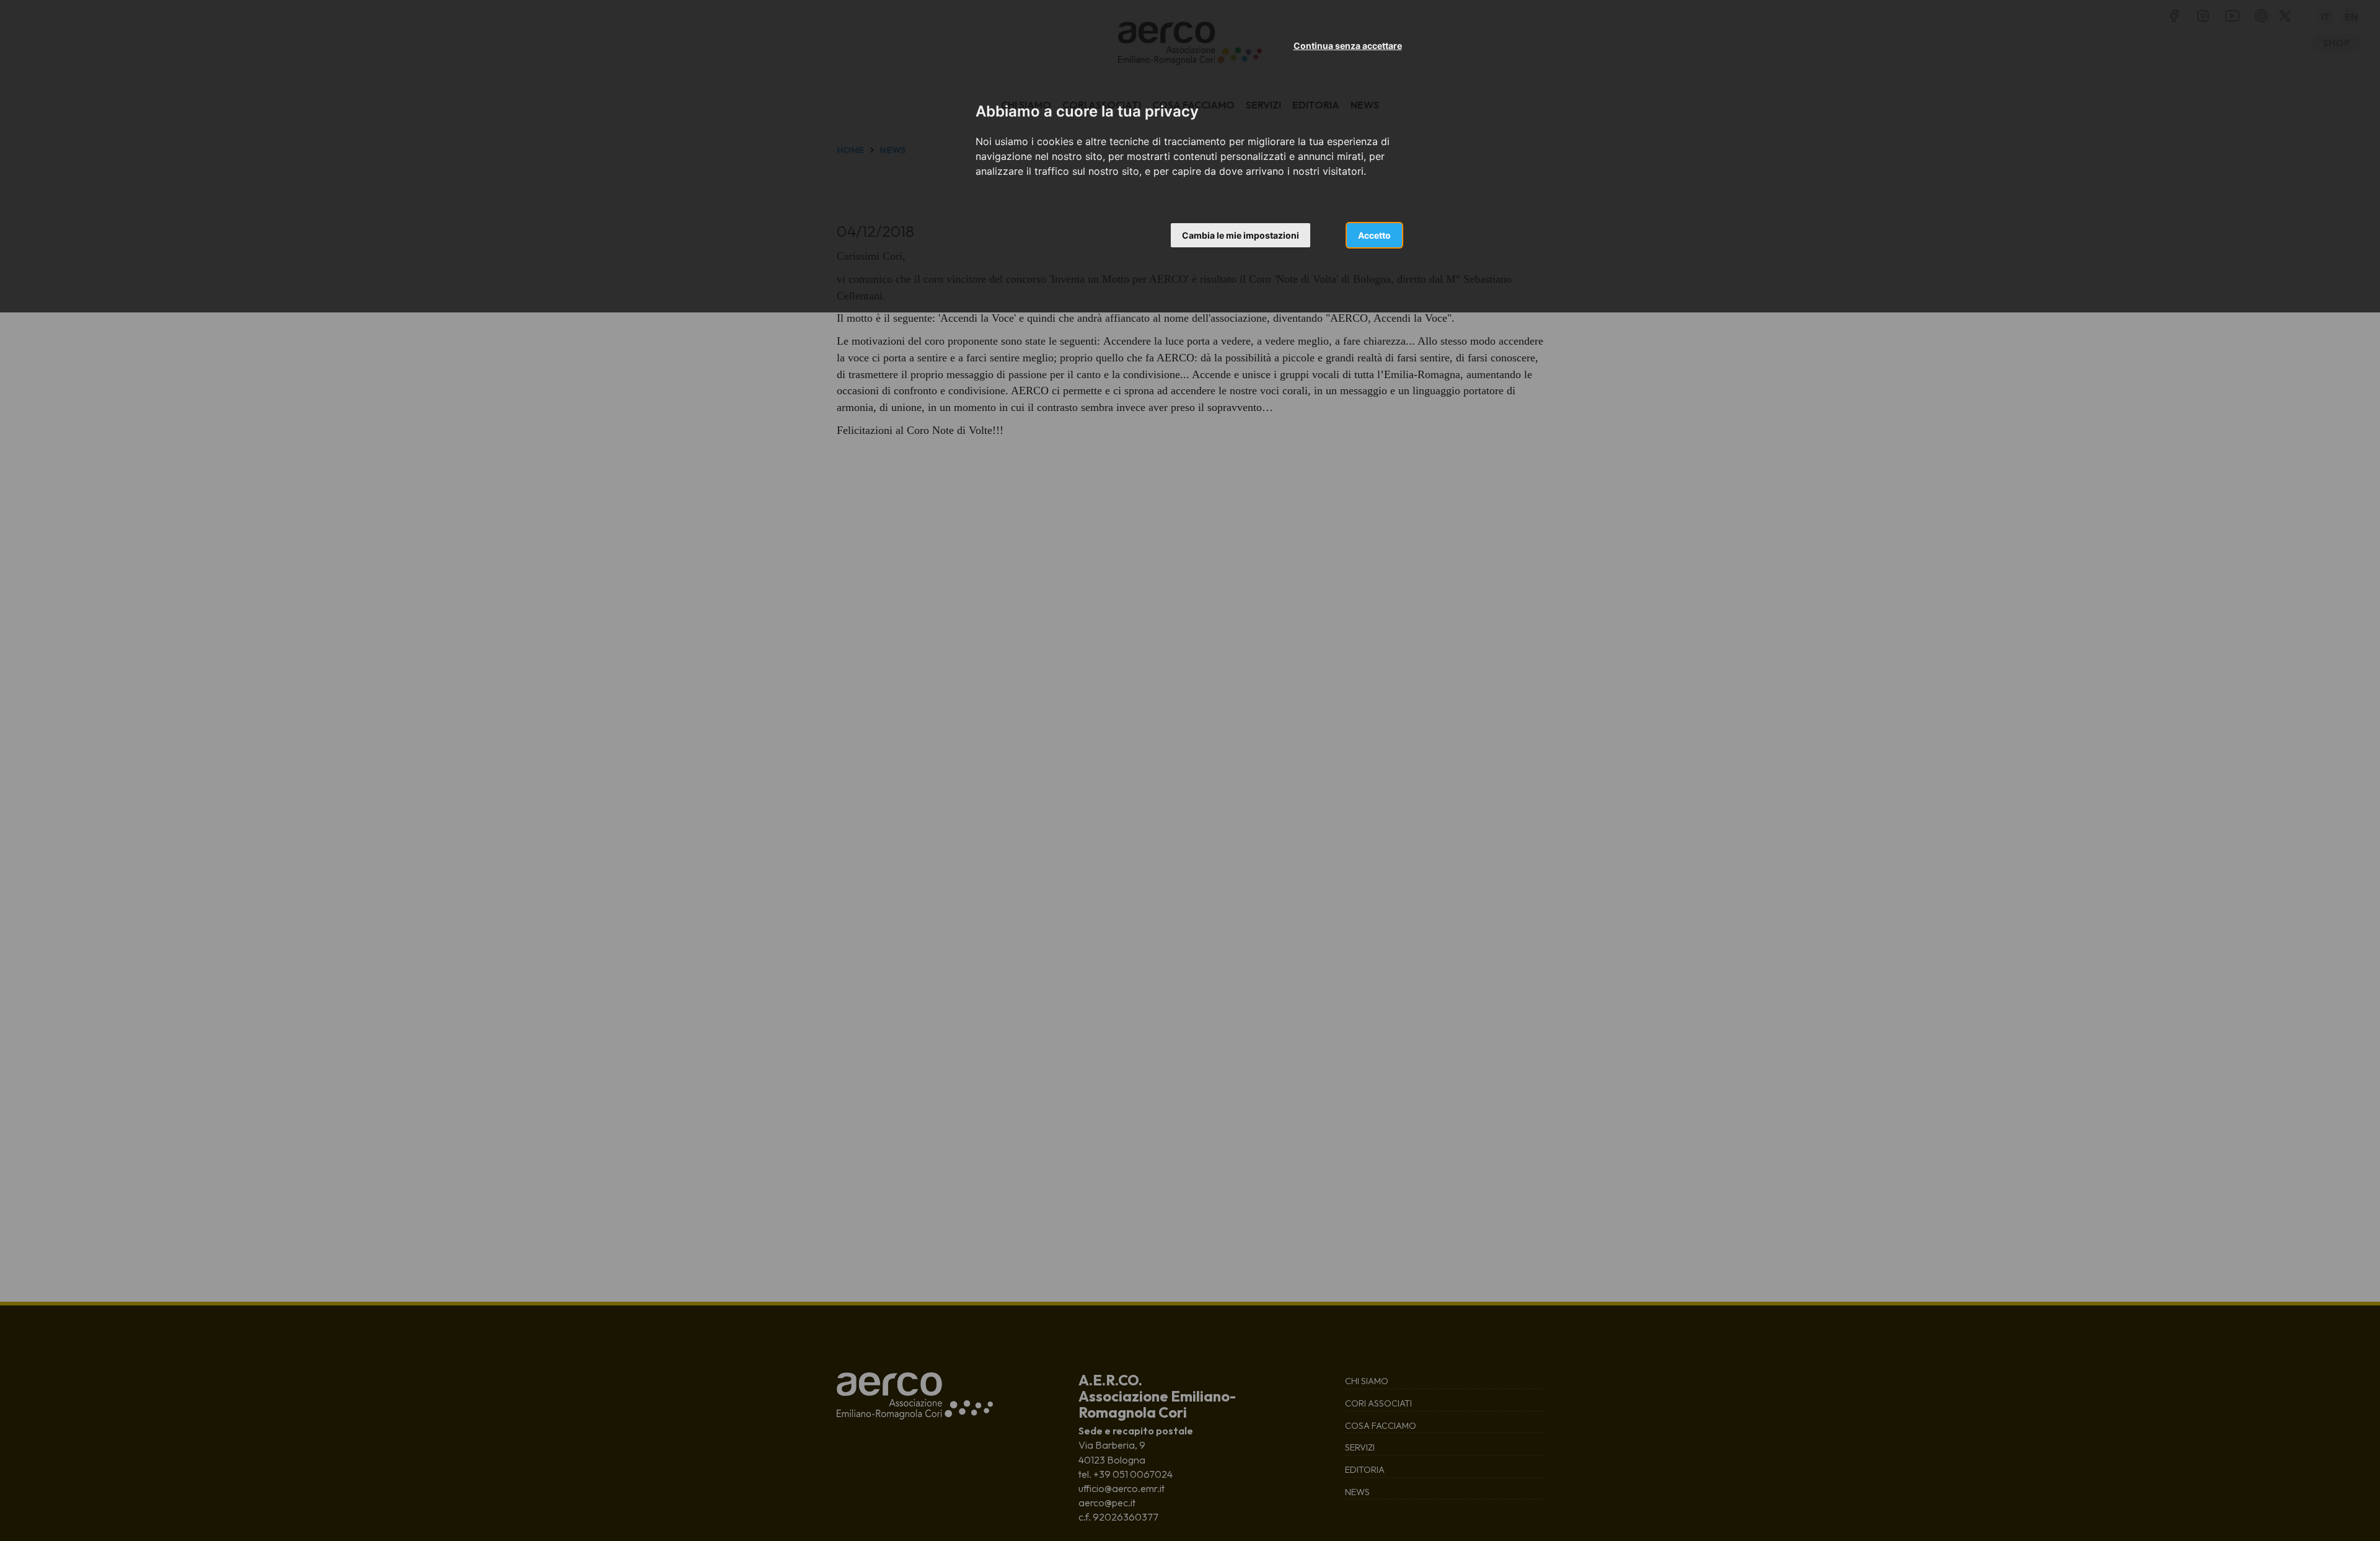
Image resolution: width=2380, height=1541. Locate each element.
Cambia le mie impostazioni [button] (1241, 235)
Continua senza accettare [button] (1348, 46)
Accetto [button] (1374, 235)
